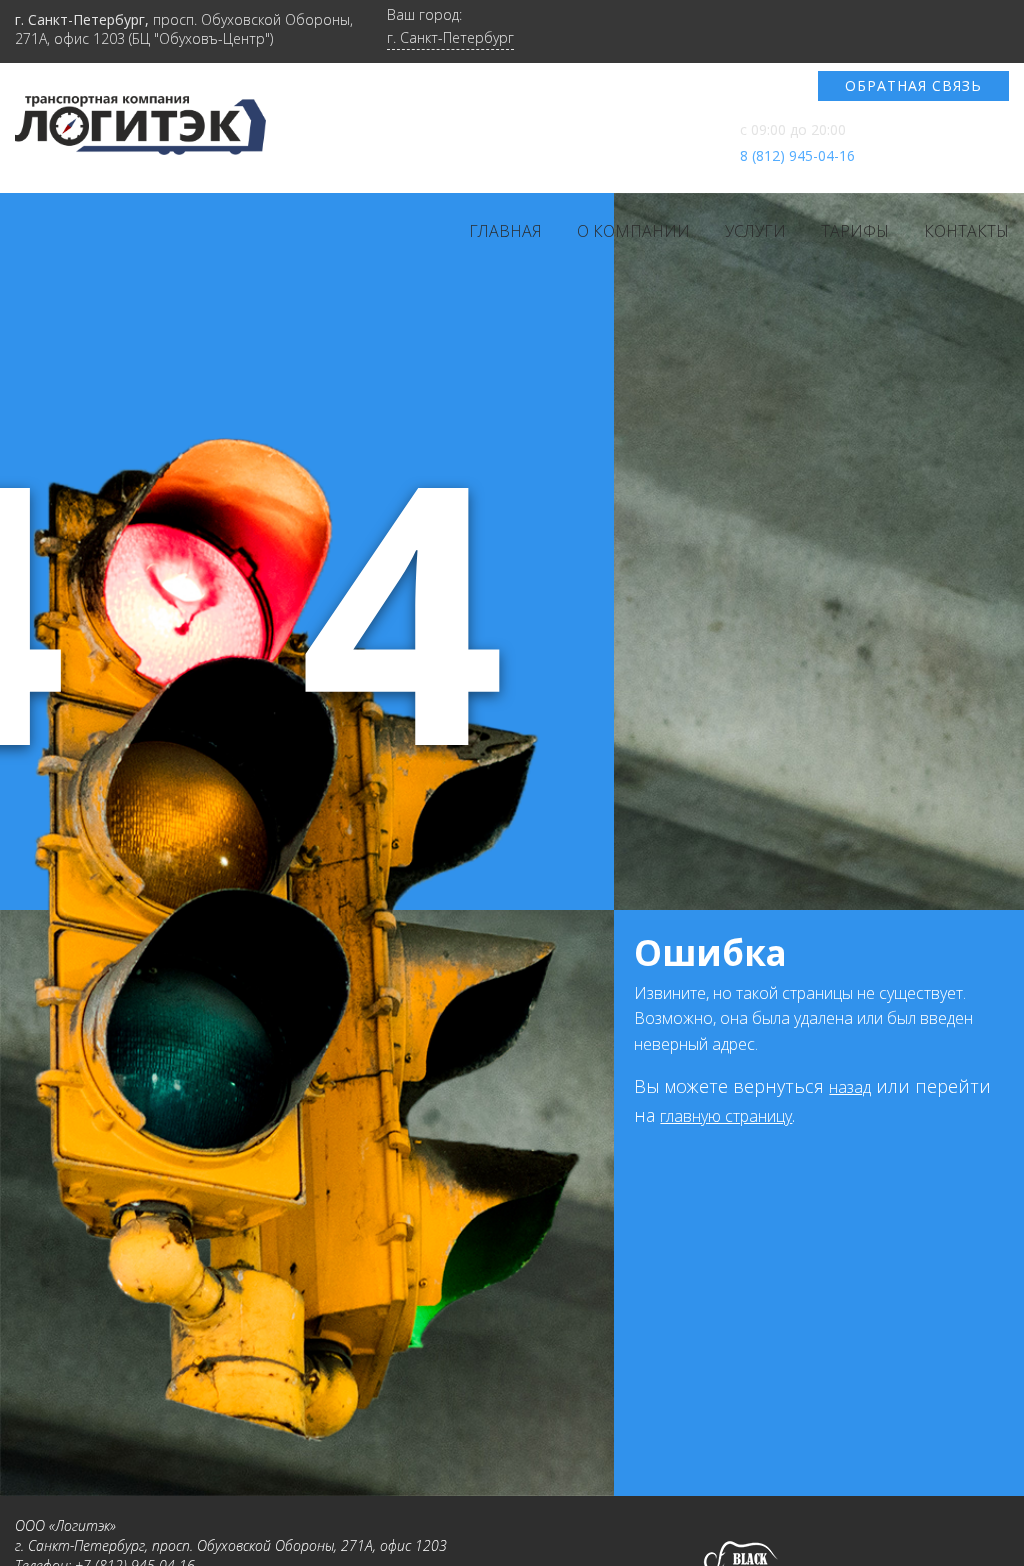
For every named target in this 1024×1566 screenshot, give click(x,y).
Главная (505, 231)
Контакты (966, 231)
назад (850, 1087)
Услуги (755, 231)
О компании (633, 231)
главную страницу (726, 1116)
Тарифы (855, 231)
